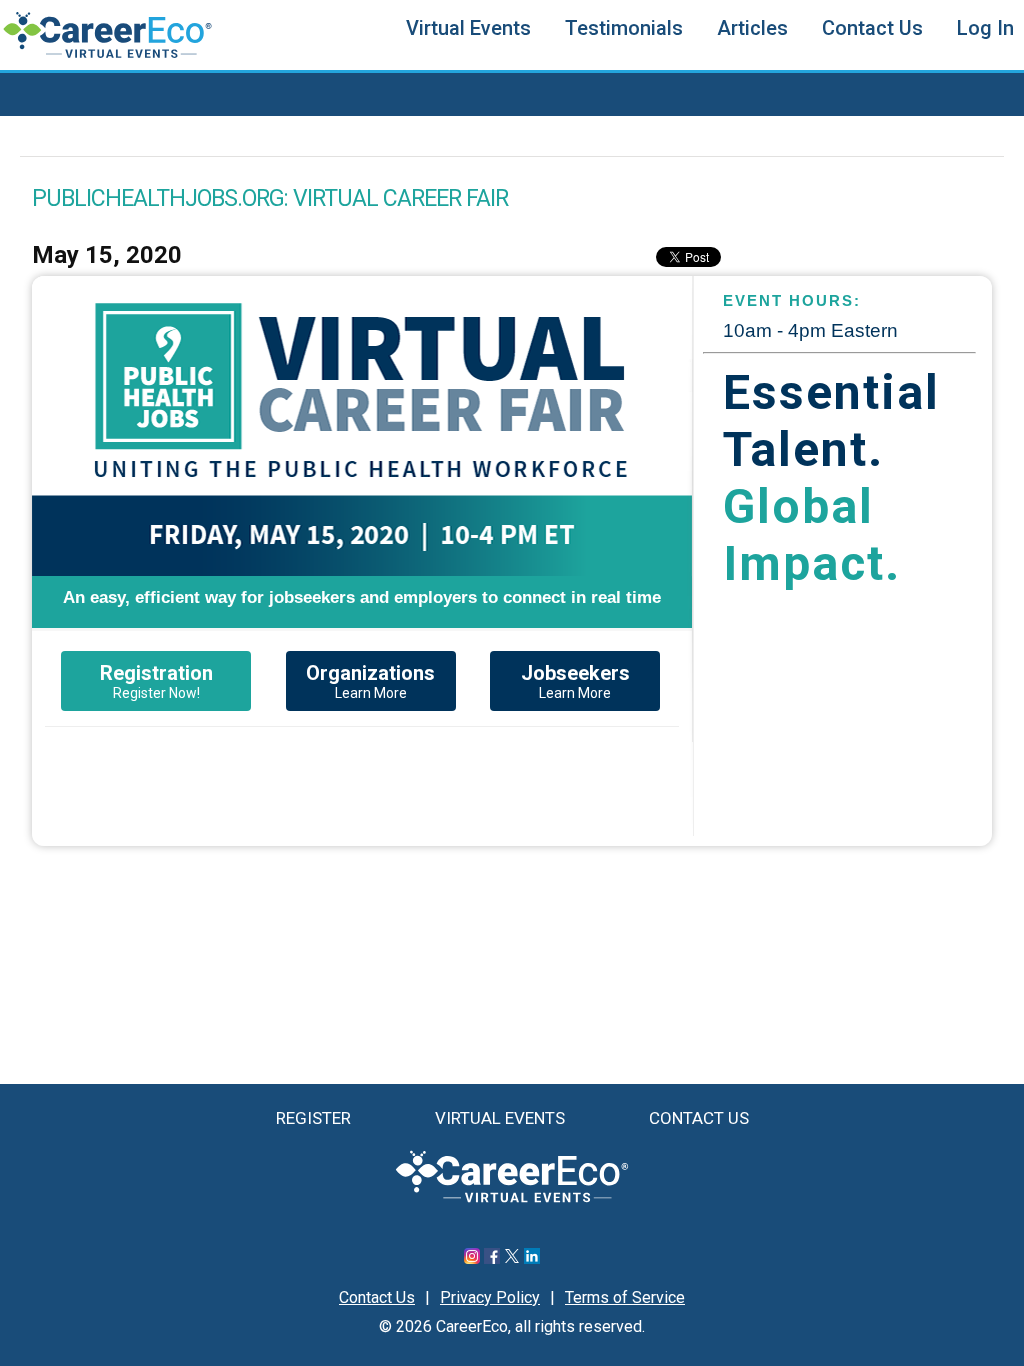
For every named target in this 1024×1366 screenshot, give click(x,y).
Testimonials (624, 28)
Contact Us (872, 28)
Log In (985, 28)
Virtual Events (468, 28)
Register (313, 1118)
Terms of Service (625, 1297)
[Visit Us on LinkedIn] (532, 1258)
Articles (752, 28)
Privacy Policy (490, 1297)
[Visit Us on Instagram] (472, 1258)
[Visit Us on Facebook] (492, 1258)
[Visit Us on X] (512, 1258)
